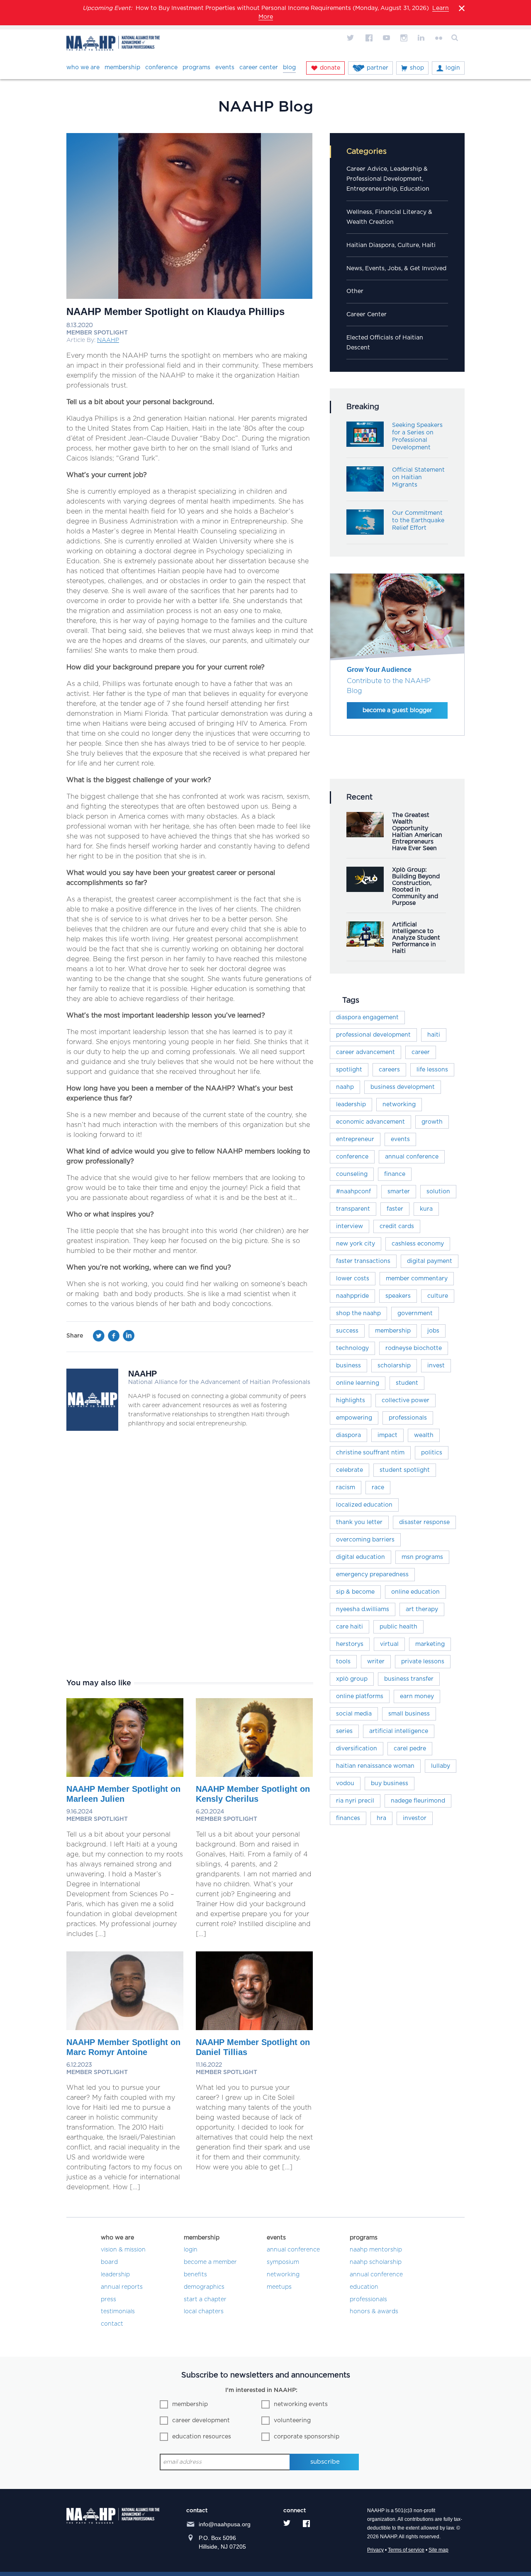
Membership (122, 68)
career (421, 1052)
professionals (408, 1418)
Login (453, 68)
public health (398, 1627)
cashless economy (418, 1244)
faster (395, 1209)
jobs (433, 1331)
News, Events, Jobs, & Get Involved (396, 269)
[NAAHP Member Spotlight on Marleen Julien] (125, 1775)
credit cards (397, 1226)
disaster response (424, 1522)
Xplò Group (352, 1679)
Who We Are (83, 68)
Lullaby (441, 1766)
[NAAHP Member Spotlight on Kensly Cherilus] (254, 1775)
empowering (354, 1418)
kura (426, 1209)
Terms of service (406, 2550)
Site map (438, 2550)
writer (376, 1662)
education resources (202, 2437)
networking (399, 1105)
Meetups (279, 2287)
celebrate (350, 1470)
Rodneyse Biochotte (414, 1348)
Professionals (368, 2300)
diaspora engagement (367, 1018)
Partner (378, 68)
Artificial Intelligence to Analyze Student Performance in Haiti (416, 938)
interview (350, 1226)
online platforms (360, 1696)
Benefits (195, 2275)
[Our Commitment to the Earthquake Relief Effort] (365, 533)
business (348, 1366)
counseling (352, 1174)
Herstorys (350, 1644)
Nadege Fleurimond (418, 1801)
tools (343, 1662)
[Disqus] (190, 1554)
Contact (112, 2324)
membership (393, 1331)
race (378, 1488)
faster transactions (363, 1261)
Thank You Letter (359, 1522)
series (344, 1731)
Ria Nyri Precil (355, 1801)
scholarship (394, 1366)
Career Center (259, 68)
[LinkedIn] (129, 1338)
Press (108, 2300)
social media (354, 1714)
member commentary (417, 1279)
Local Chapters (204, 2312)
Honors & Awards (374, 2312)
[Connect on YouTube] (386, 38)
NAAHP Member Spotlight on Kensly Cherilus (253, 1794)
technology (352, 1348)
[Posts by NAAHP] (92, 1429)
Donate (330, 68)
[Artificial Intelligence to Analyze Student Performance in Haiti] (365, 945)
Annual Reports (122, 2287)
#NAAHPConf (353, 1192)
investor (415, 1818)
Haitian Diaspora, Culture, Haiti (391, 245)
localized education (364, 1505)
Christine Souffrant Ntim (370, 1453)
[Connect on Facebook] (369, 38)
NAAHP (108, 340)
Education (364, 2287)
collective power (406, 1401)
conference (352, 1157)
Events (225, 68)
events (400, 1139)
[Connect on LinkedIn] (421, 38)
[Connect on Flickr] (438, 38)
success (347, 1331)
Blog (289, 68)
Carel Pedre (410, 1749)
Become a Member (210, 2262)
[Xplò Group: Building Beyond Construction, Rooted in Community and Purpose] (365, 890)
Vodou (345, 1784)
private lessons (423, 1662)
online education (415, 1592)
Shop (417, 68)
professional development (373, 1035)
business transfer (409, 1679)
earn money (417, 1696)
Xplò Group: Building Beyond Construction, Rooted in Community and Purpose (416, 887)
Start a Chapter (205, 2300)
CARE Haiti (350, 1627)
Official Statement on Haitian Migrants (418, 477)
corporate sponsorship (307, 2437)
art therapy (422, 1609)
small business (409, 1714)
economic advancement (370, 1122)
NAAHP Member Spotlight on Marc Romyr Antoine (123, 2047)
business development (403, 1087)
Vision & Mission (123, 2250)
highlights (351, 1401)
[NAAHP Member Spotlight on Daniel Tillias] (254, 2028)
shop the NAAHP (358, 1313)
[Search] (456, 38)
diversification (357, 1749)
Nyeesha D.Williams (363, 1609)
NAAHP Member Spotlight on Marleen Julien (123, 1794)
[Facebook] (114, 1338)
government (415, 1313)
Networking (283, 2275)
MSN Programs (422, 1557)
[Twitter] (99, 1338)
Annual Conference (293, 2250)
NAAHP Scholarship (376, 2262)
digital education (360, 1557)
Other (355, 291)
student (407, 1383)
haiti (434, 1035)
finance (395, 1174)
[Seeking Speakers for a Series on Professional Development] (365, 445)
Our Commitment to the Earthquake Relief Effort (418, 521)
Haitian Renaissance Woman (375, 1766)
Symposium (283, 2262)
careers (389, 1070)
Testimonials (118, 2312)
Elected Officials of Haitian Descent (385, 343)
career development (201, 2421)
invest (436, 1366)
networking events (301, 2404)
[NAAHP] (113, 45)
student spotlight (405, 1470)
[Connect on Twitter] (351, 38)
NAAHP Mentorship (376, 2250)
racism (346, 1488)
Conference (161, 68)
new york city (356, 1244)
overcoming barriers (365, 1540)
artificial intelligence (399, 1731)
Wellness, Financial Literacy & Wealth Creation (389, 217)
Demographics (204, 2287)
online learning (358, 1383)
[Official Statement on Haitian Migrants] (365, 490)
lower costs (353, 1279)
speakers (398, 1296)
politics (432, 1453)
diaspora (348, 1435)
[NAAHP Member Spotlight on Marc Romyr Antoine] (125, 2028)
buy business (390, 1784)
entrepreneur (355, 1139)
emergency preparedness (372, 1575)
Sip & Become (355, 1592)
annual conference (412, 1157)
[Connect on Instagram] (404, 38)
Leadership (351, 1105)
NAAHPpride (352, 1296)
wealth (424, 1435)
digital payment (430, 1261)
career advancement (365, 1052)
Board (109, 2262)
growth (432, 1122)
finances (348, 1818)
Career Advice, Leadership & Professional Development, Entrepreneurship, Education (388, 179)
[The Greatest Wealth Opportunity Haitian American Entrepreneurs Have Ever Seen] (365, 835)
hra (381, 1818)
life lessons (432, 1070)
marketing (430, 1644)
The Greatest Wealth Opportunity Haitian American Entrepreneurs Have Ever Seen (417, 832)
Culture (438, 1296)
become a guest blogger (397, 710)
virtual (389, 1644)
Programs (196, 68)
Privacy (375, 2550)
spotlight (349, 1070)
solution (438, 1192)
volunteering (292, 2421)
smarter (399, 1192)
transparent (353, 1209)
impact (387, 1435)
